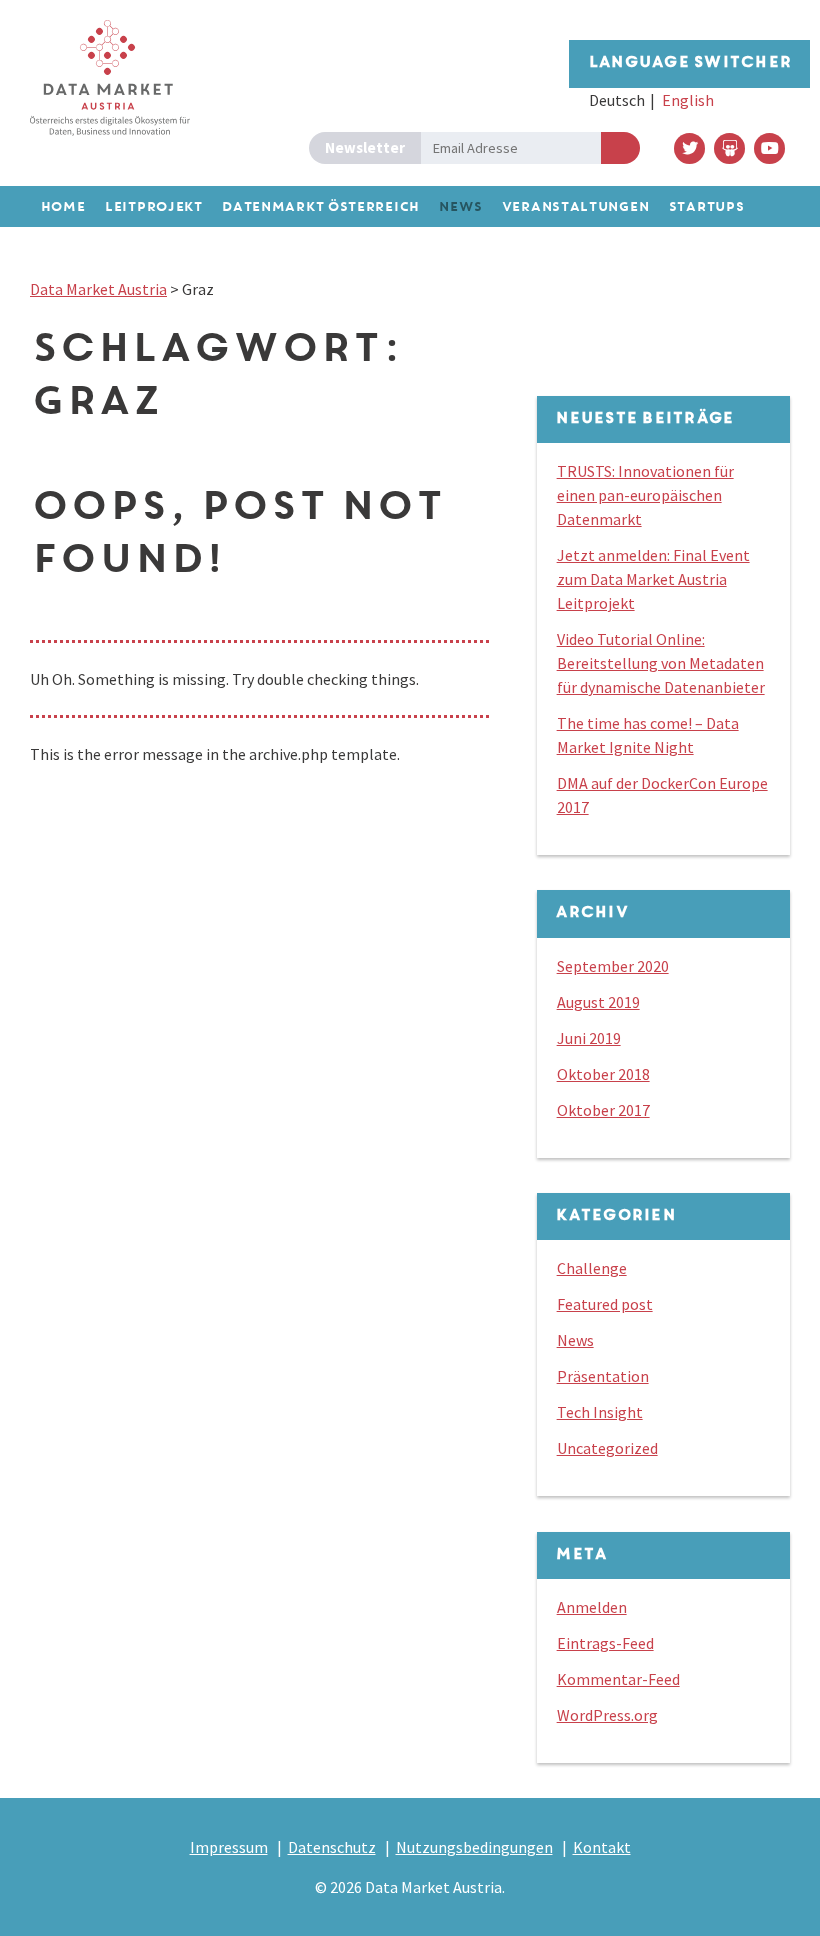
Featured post (605, 1304)
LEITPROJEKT (153, 207)
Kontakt (602, 1847)
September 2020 (613, 966)
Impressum (229, 1847)
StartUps (706, 207)
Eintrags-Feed (605, 1643)
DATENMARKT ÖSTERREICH (320, 207)
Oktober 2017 (603, 1110)
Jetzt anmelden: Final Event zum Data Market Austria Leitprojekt (653, 579)
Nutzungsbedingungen (474, 1847)
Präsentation (603, 1376)
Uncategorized (607, 1448)
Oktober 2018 (603, 1074)
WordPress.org (607, 1715)
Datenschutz (332, 1847)
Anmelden (620, 148)
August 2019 (598, 1002)
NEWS (459, 207)
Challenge (592, 1268)
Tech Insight (600, 1412)
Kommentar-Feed (618, 1679)
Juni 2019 (589, 1038)
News (575, 1340)
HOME (62, 207)
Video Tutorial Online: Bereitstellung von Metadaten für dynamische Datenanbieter (661, 663)
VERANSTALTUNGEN (575, 207)
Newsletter (365, 147)
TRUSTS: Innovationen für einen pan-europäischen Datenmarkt (645, 495)
